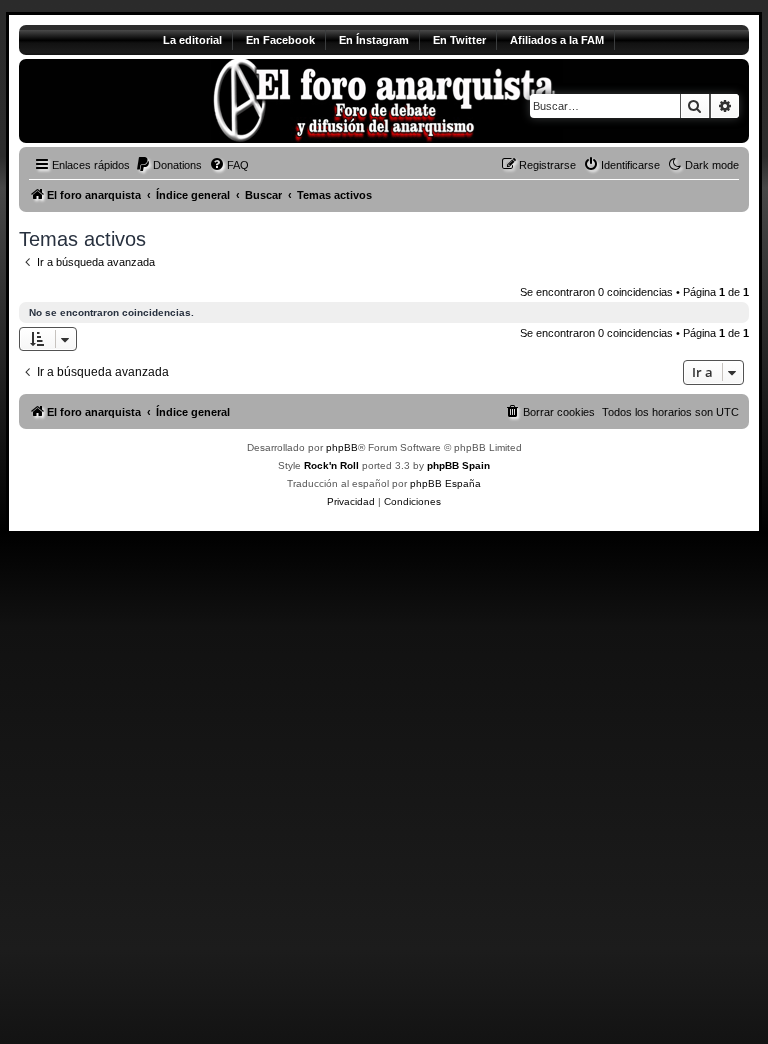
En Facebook (280, 40)
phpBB (342, 447)
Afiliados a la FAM (557, 40)
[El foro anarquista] (185, 101)
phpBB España (445, 483)
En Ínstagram (374, 40)
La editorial (192, 40)
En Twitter (459, 40)
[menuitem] (168, 165)
